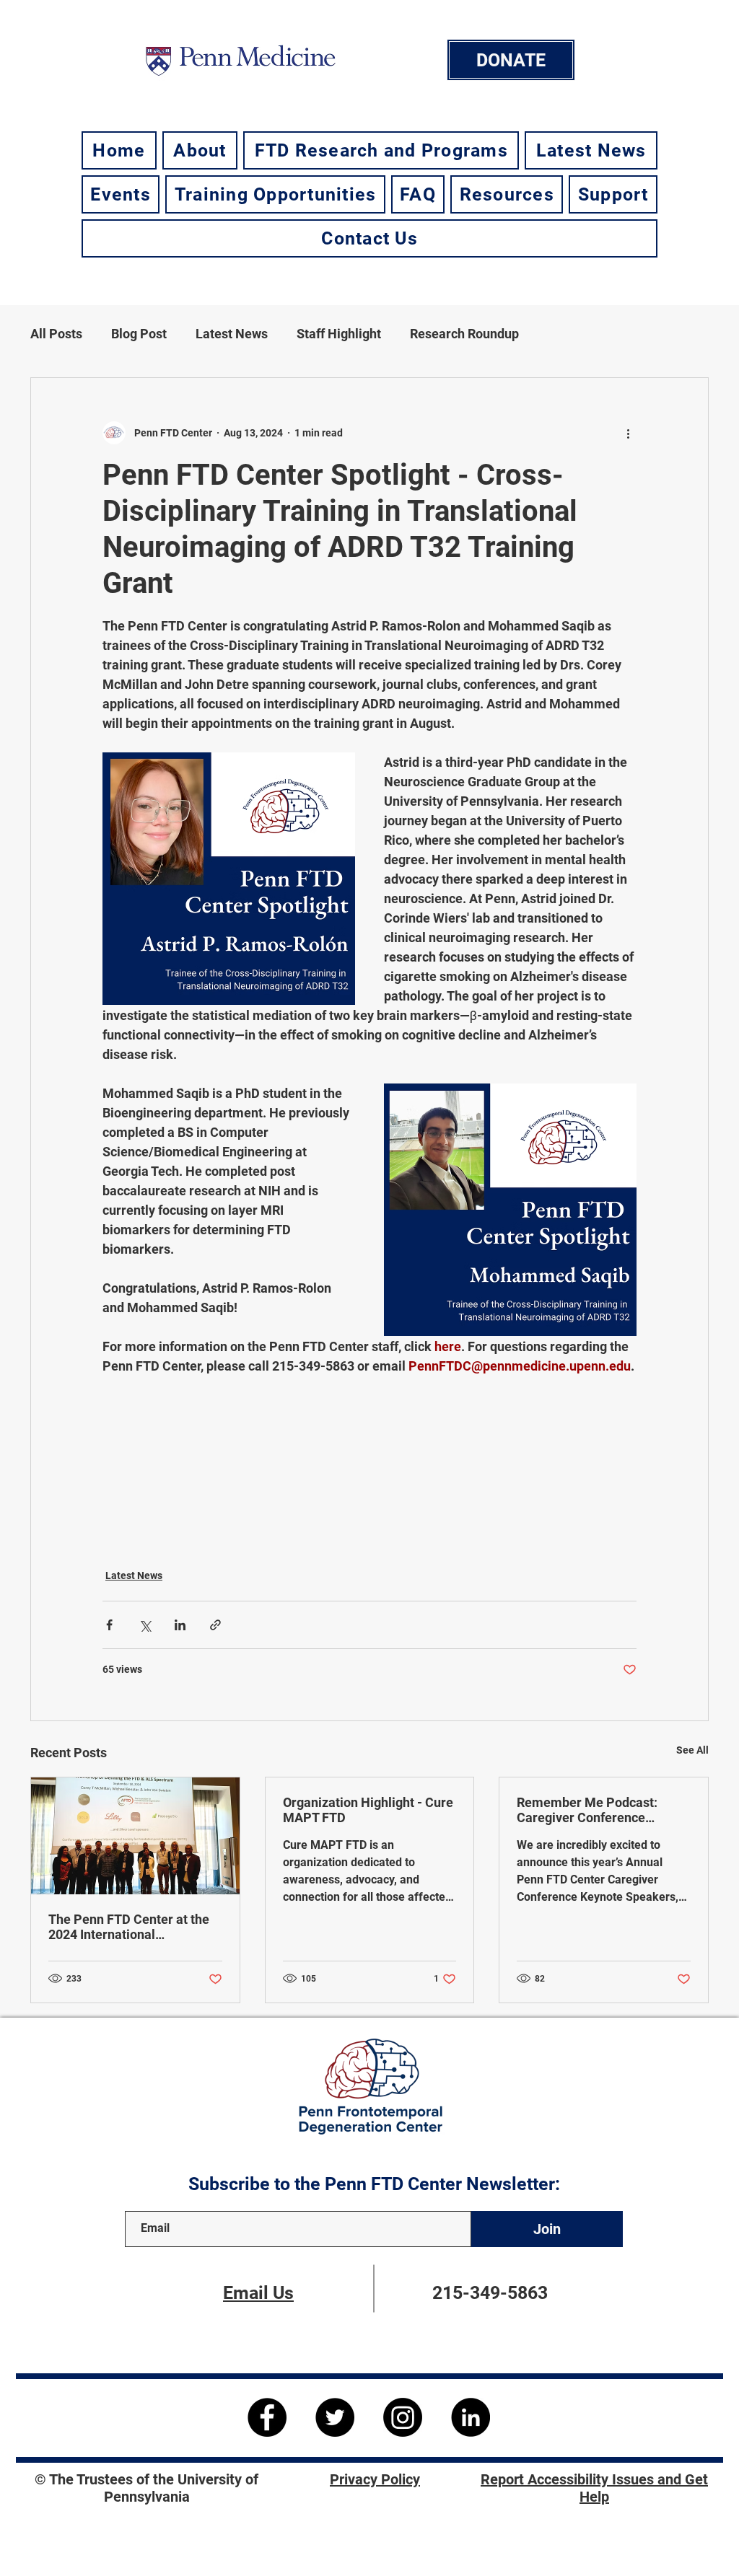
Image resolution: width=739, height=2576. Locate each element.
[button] (200, 150)
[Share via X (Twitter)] (145, 1625)
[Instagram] (403, 2417)
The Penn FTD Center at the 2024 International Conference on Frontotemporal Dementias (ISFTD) (129, 1927)
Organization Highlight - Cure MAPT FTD (368, 1810)
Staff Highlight (339, 334)
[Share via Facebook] (109, 1625)
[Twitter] (335, 2417)
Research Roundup (464, 334)
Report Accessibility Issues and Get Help (594, 2488)
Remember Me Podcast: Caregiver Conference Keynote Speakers (587, 1810)
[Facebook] (267, 2417)
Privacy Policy (375, 2479)
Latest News (232, 334)
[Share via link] (215, 1625)
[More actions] (628, 433)
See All (692, 1750)
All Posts (56, 334)
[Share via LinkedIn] (180, 1625)
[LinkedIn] (471, 2417)
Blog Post (139, 334)
